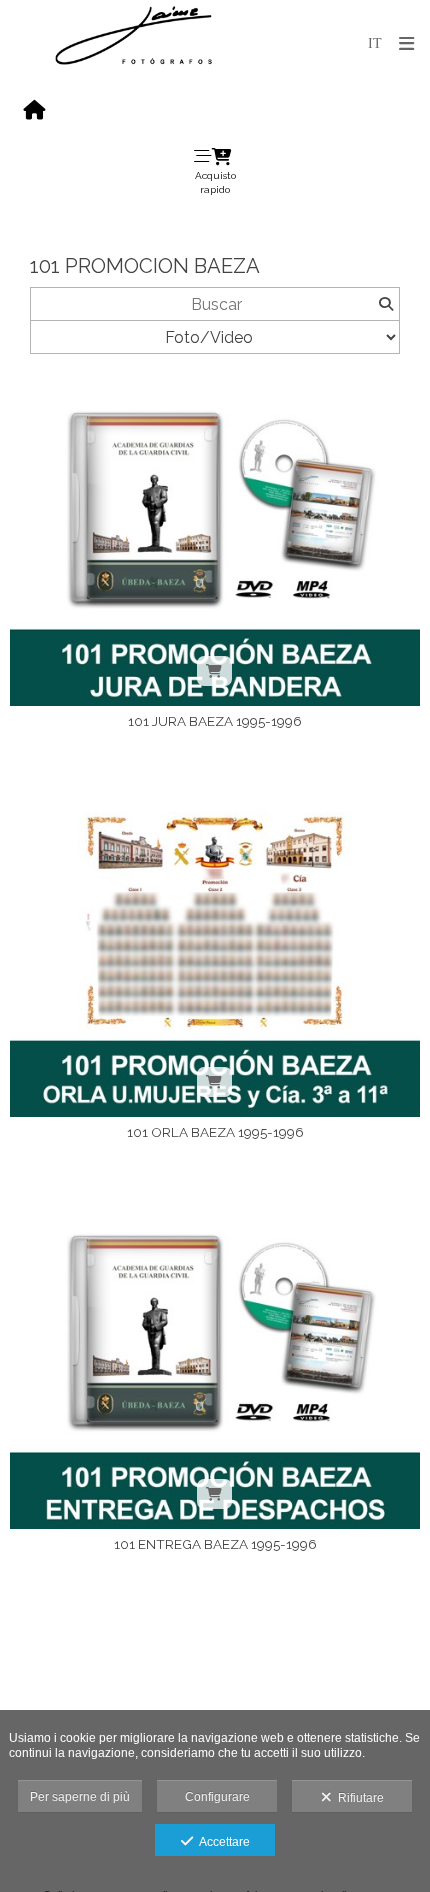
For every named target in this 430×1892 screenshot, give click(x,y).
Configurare (217, 1797)
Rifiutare (358, 1798)
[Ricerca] (385, 304)
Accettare (221, 1842)
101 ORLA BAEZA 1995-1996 (215, 1132)
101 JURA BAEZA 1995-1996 (215, 721)
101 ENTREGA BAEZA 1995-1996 (215, 1544)
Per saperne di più (80, 1797)
